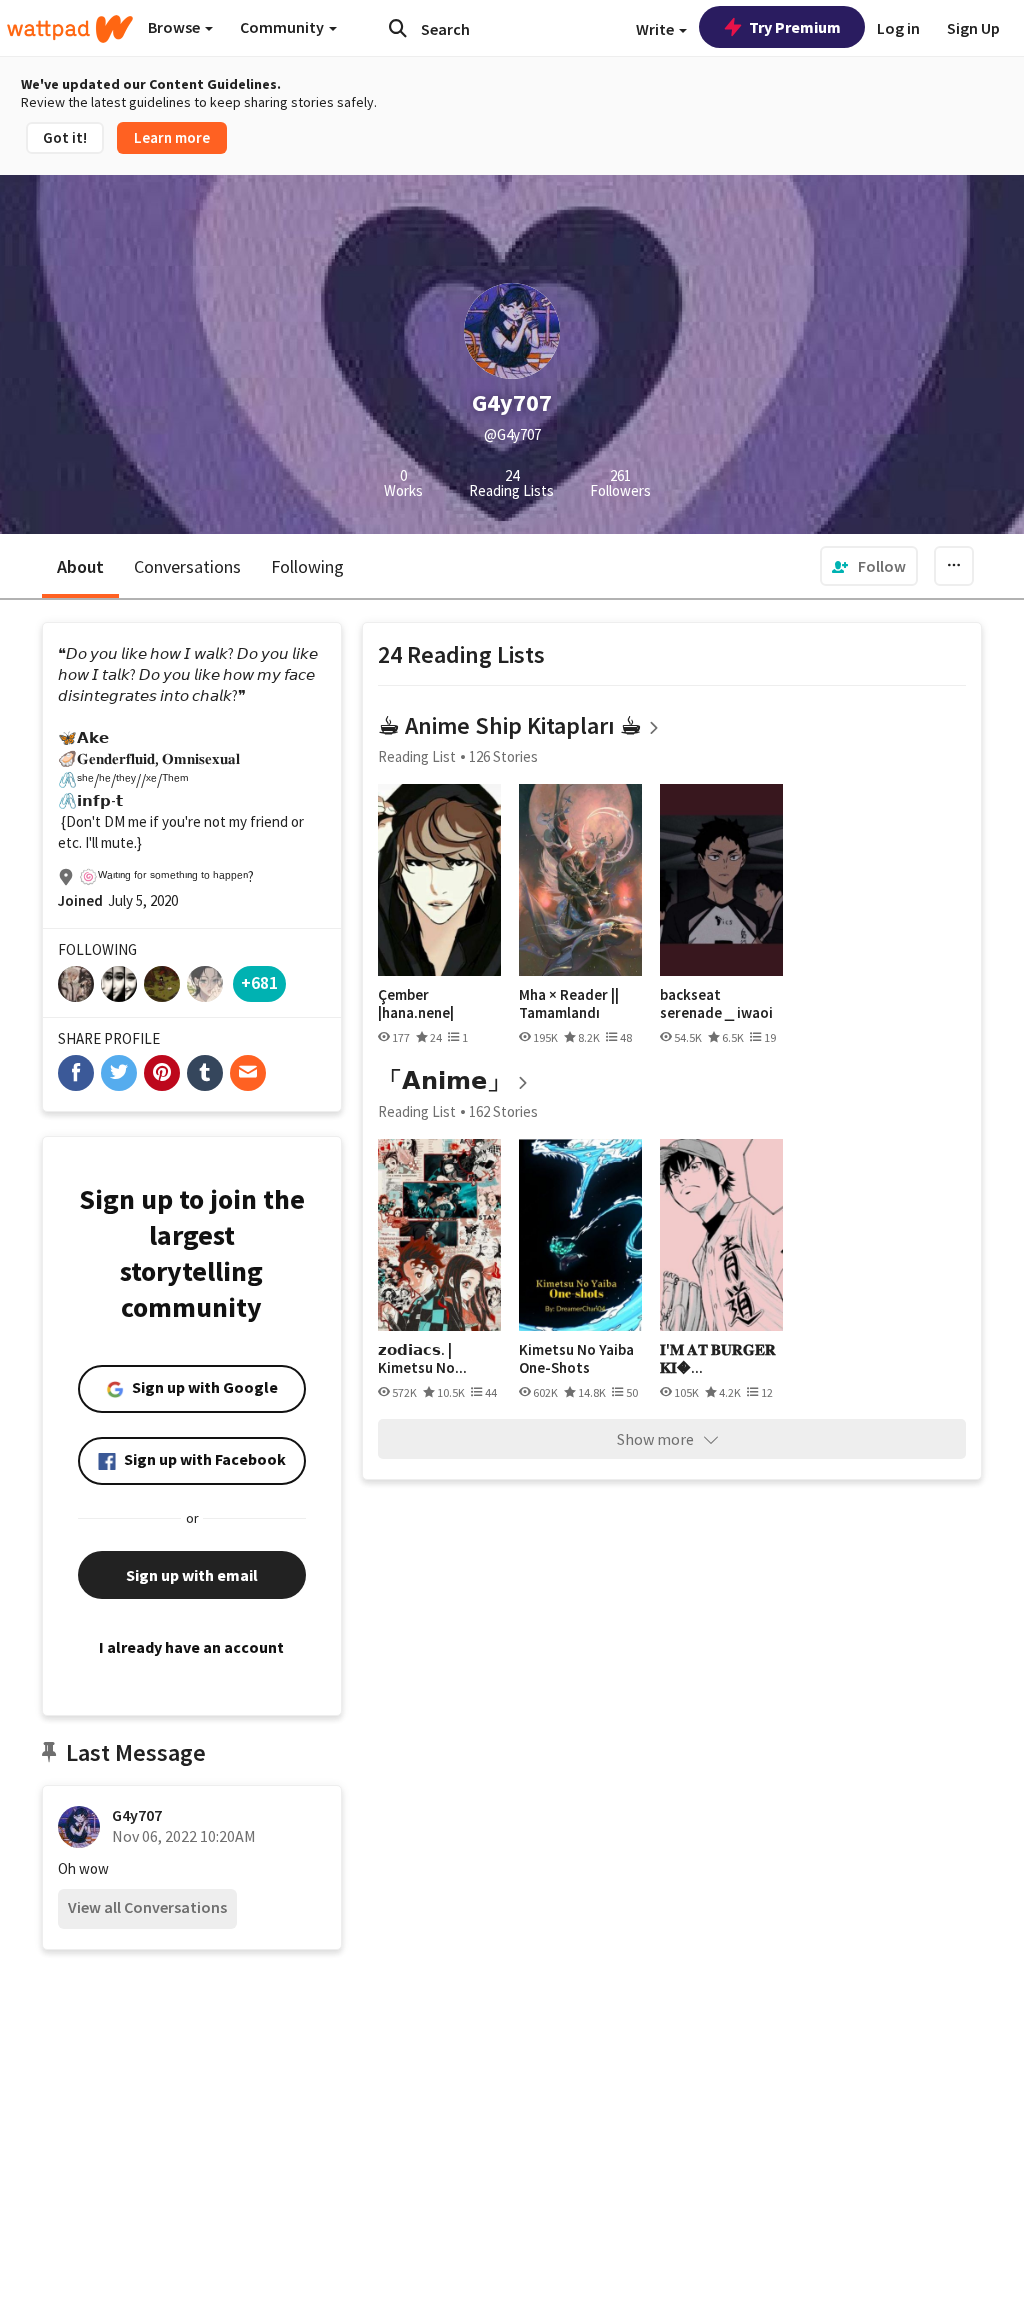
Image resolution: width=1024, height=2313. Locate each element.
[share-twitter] (119, 1073)
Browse (175, 27)
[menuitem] (869, 566)
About (80, 566)
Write (656, 29)
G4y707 (137, 1815)
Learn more (172, 137)
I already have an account (191, 1647)
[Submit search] (398, 28)
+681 (259, 982)
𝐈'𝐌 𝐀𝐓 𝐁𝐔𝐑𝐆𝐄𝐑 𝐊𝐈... (718, 1358)
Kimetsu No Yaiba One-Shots (576, 1358)
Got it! (65, 137)
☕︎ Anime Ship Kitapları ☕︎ (510, 725)
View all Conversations (147, 1907)
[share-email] (248, 1073)
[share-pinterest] (162, 1073)
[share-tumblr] (205, 1073)
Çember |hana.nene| (416, 1003)
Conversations (187, 566)
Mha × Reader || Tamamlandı (569, 1003)
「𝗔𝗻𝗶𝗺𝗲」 (444, 1080)
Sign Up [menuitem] (973, 28)
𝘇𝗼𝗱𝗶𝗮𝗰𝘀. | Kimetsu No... (422, 1358)
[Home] (70, 29)
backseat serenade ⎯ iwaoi (716, 1003)
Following (307, 566)
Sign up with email (192, 1575)
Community (283, 27)
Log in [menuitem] (898, 28)
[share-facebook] (76, 1073)
